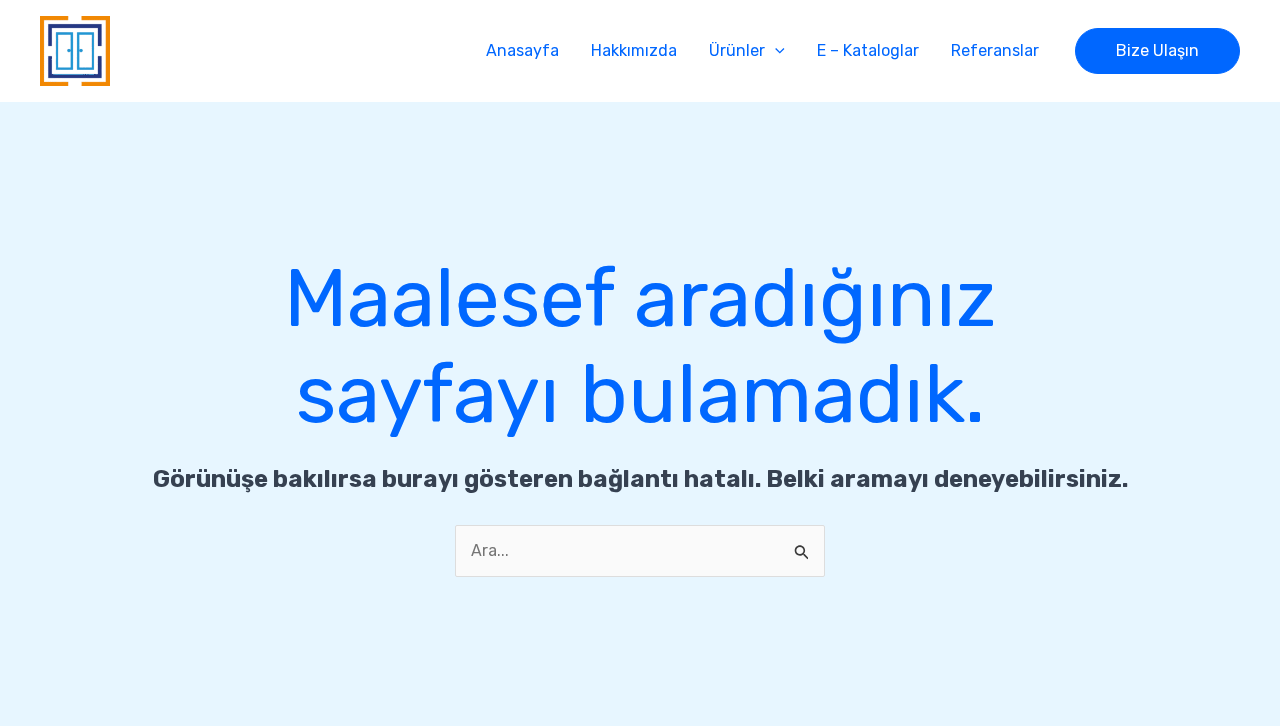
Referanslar (995, 50)
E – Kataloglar (868, 50)
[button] (775, 51)
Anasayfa (522, 50)
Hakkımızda (634, 50)
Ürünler (737, 50)
